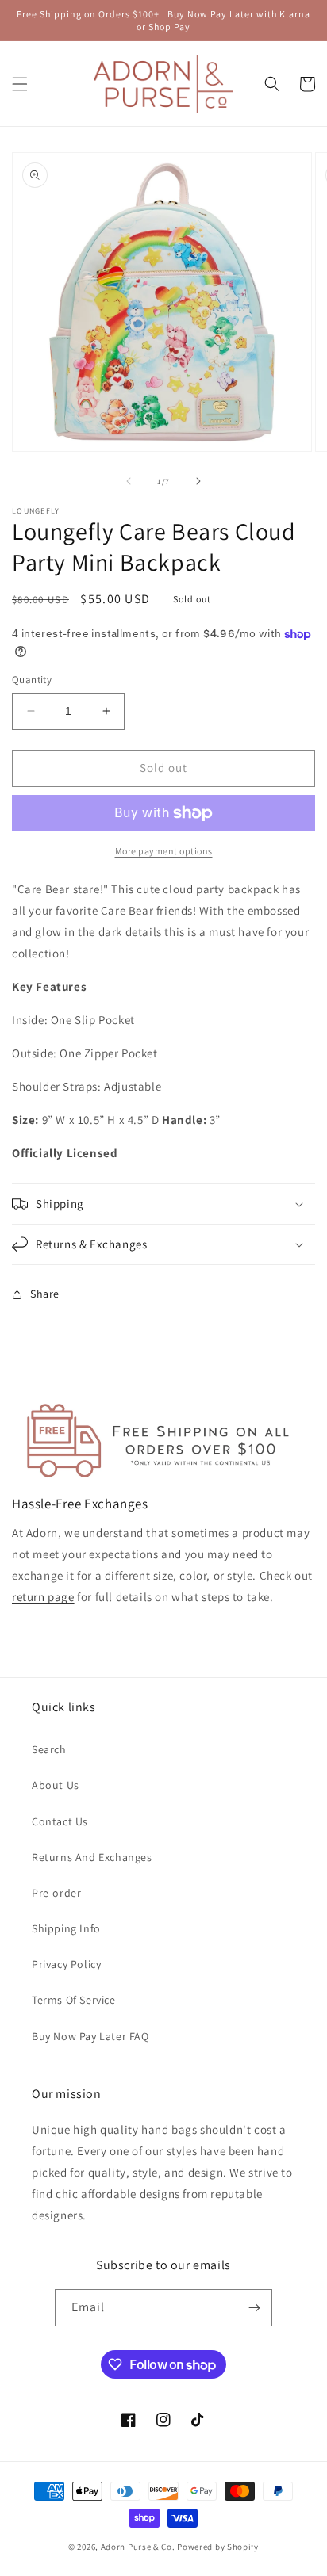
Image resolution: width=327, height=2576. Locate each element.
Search (49, 1749)
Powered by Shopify (218, 2547)
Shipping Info (66, 1928)
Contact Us (60, 1821)
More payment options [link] (164, 851)
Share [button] (45, 1294)
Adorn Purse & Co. (139, 2547)
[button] (20, 84)
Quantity (32, 680)
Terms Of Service (74, 2000)
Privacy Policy (66, 1964)
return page (43, 1597)
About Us (56, 1785)
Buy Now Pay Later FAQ (90, 2036)
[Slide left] (129, 481)
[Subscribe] (254, 2308)
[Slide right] (198, 481)
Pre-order (56, 1893)
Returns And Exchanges (92, 1857)
